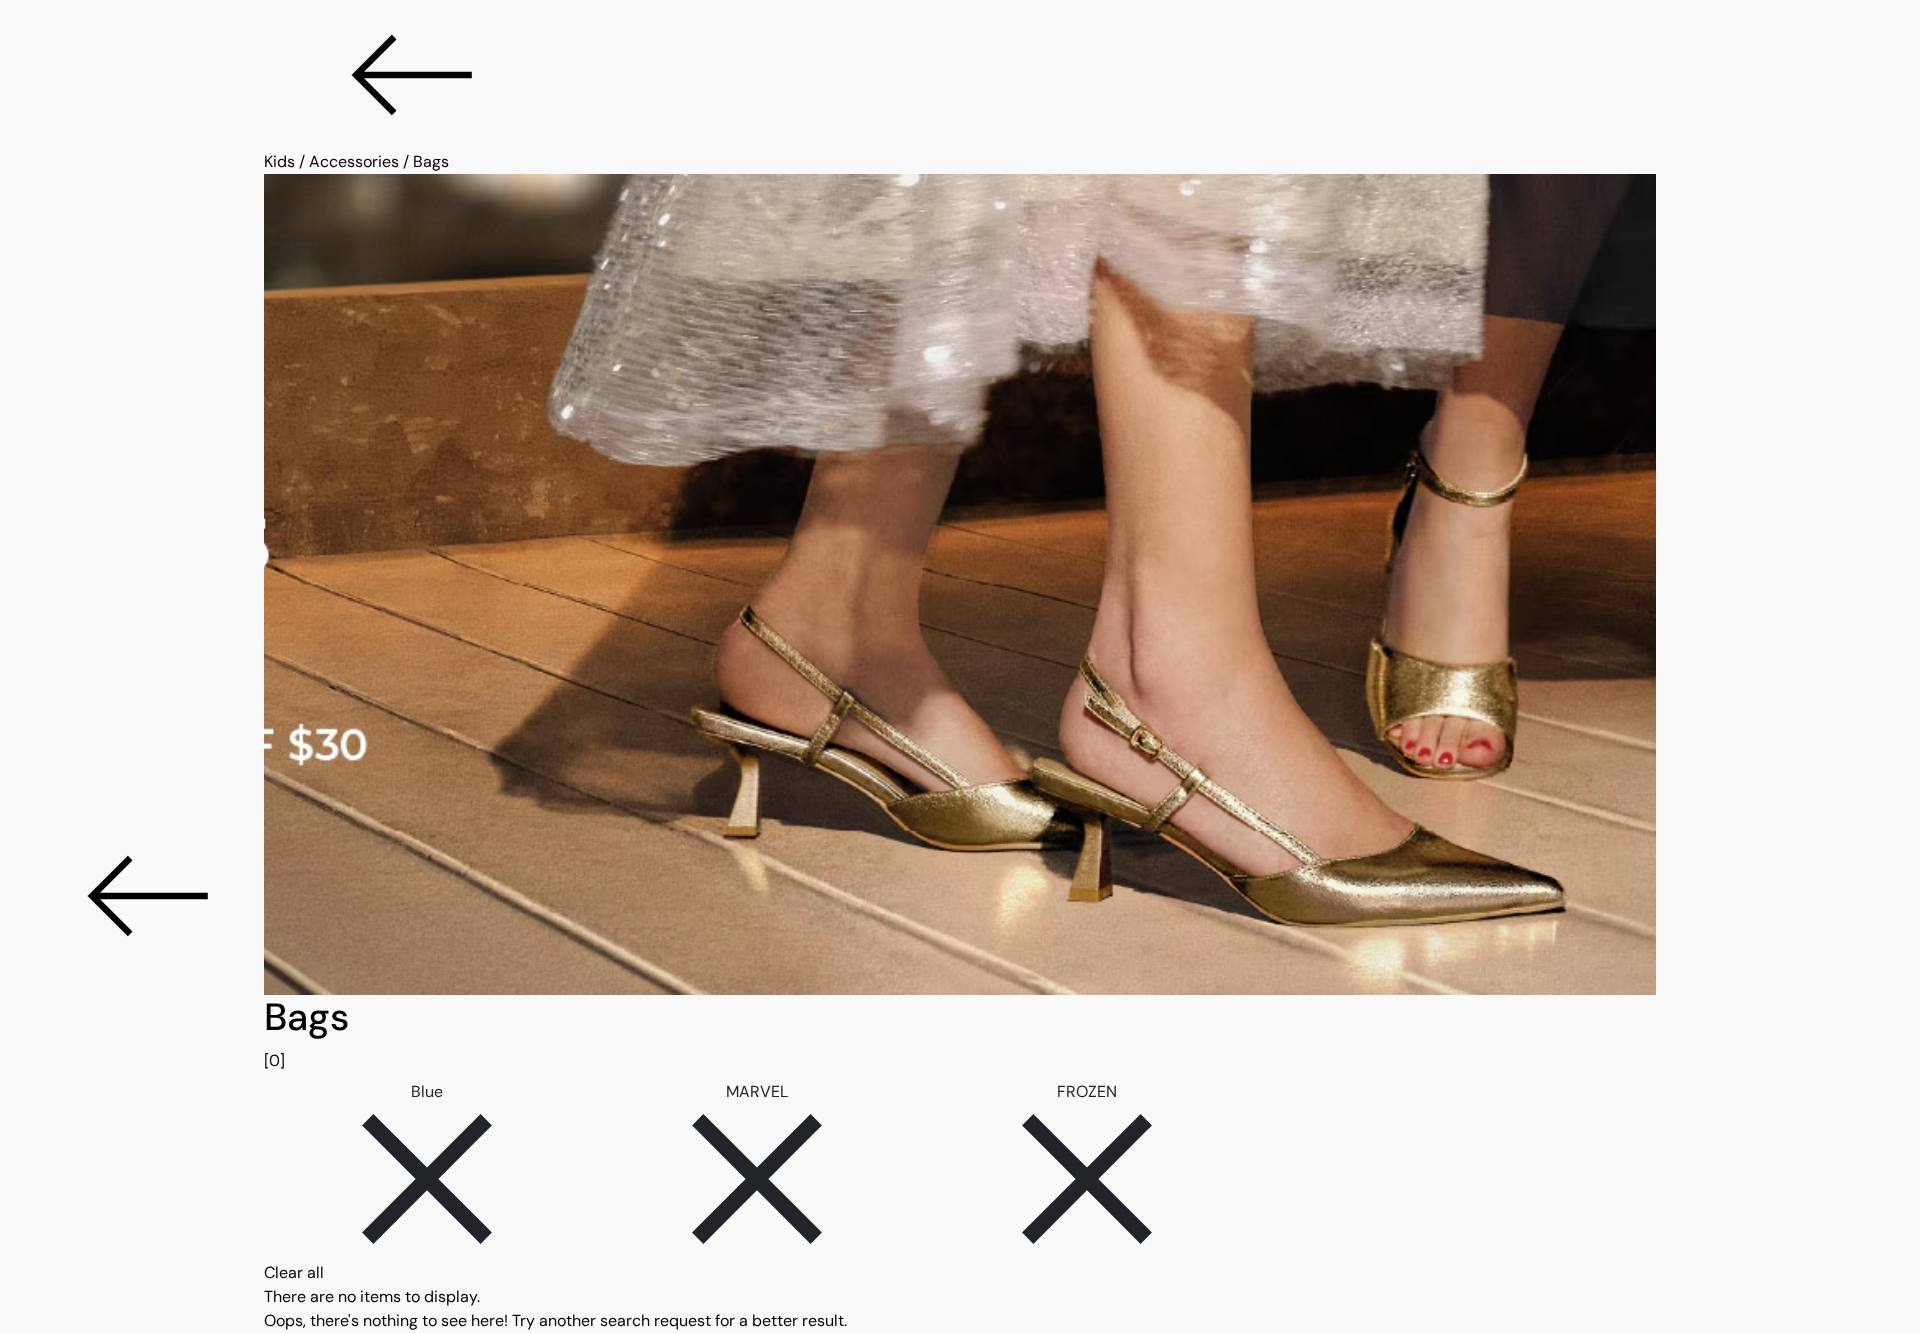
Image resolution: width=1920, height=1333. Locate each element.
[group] (960, 1034)
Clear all (294, 1272)
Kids (279, 161)
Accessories (354, 161)
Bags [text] (431, 161)
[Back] (960, 75)
